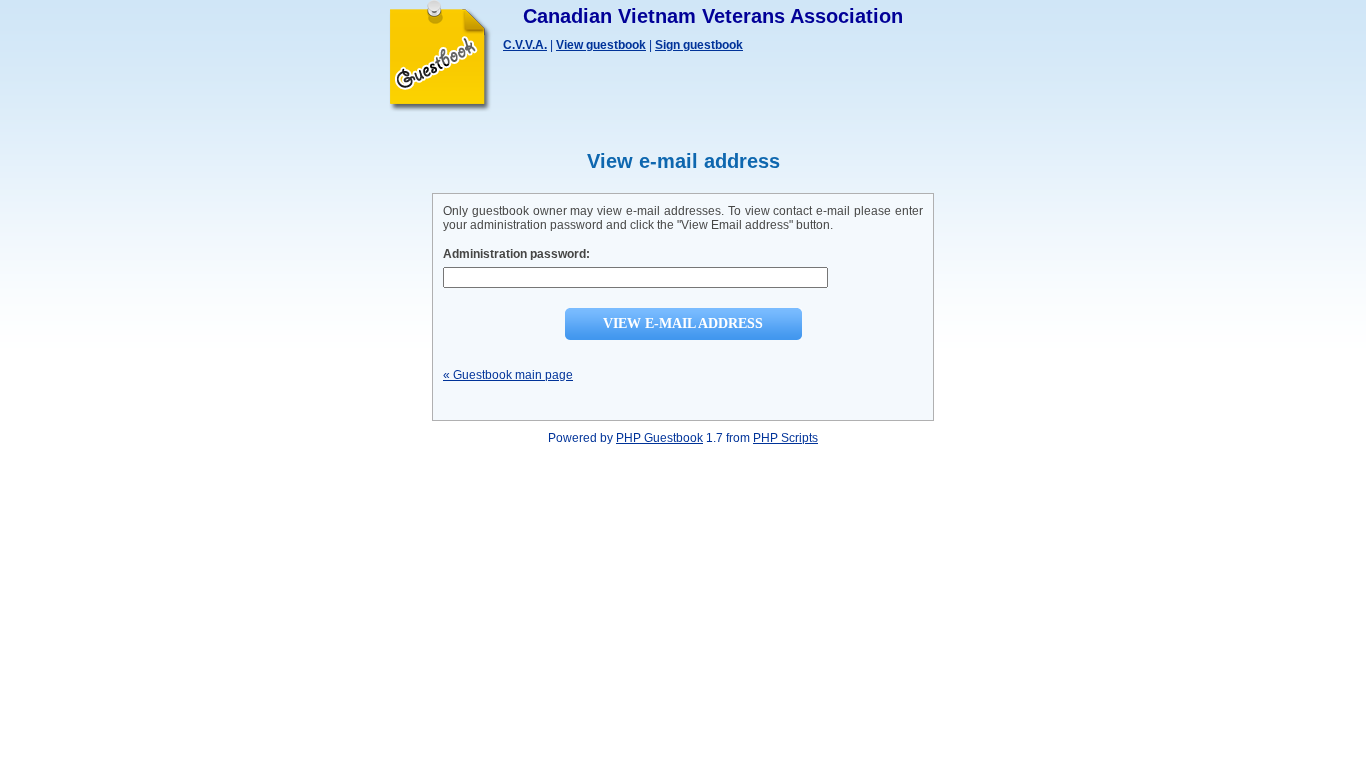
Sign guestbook (699, 45)
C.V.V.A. (525, 45)
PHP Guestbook (659, 438)
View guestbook (601, 45)
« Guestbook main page (508, 375)
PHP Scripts (785, 438)
